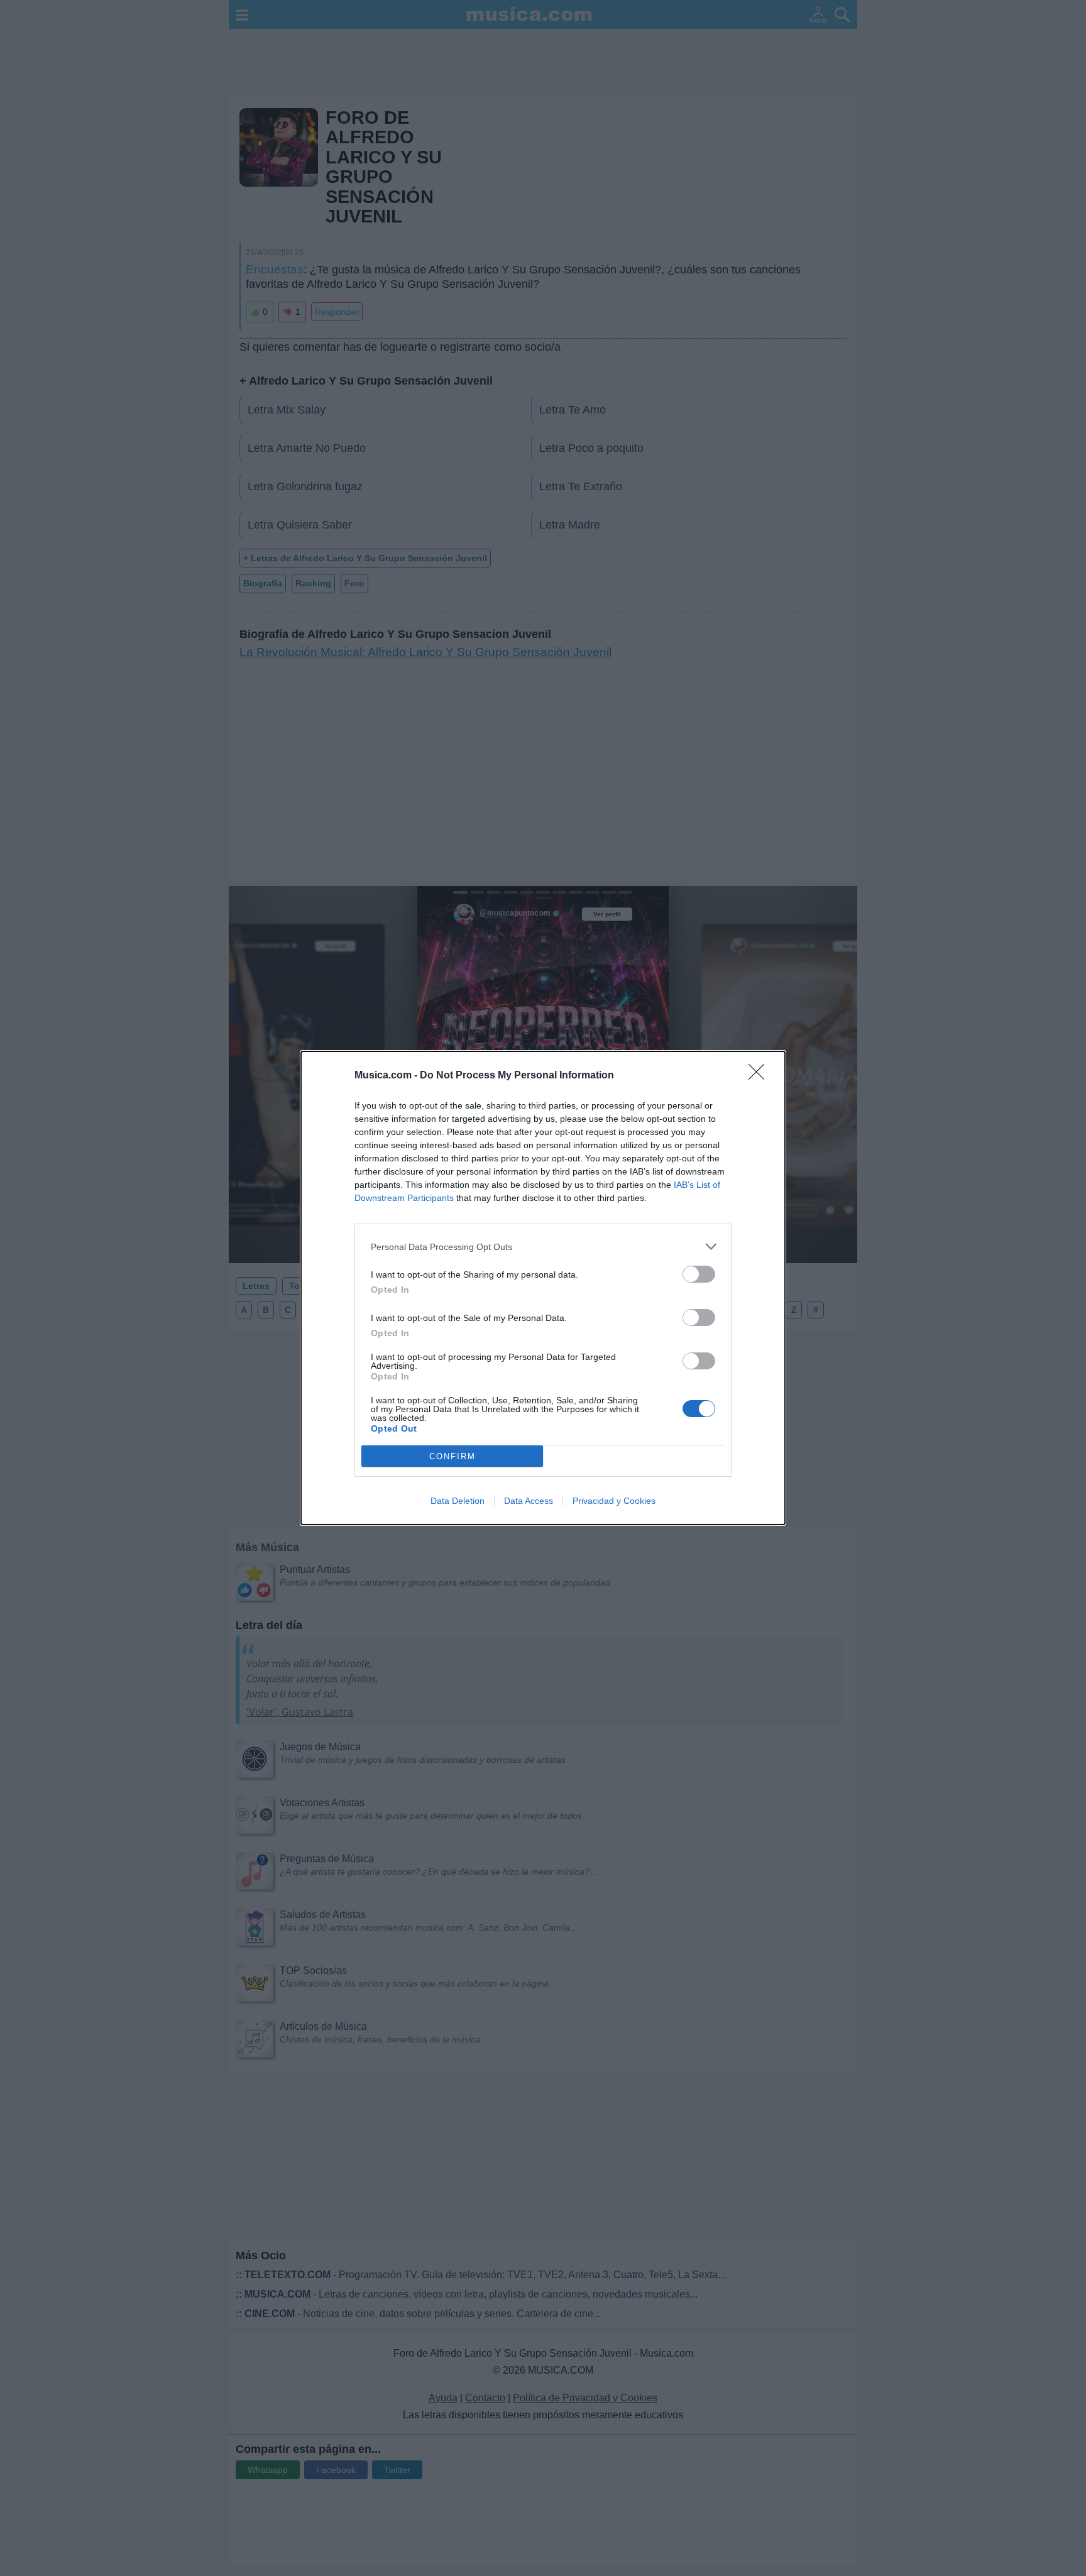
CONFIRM (452, 1456)
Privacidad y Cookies (614, 1501)
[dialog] (543, 1288)
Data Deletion (458, 1501)
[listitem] (543, 1247)
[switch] (699, 1274)
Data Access (529, 1501)
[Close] (760, 1076)
